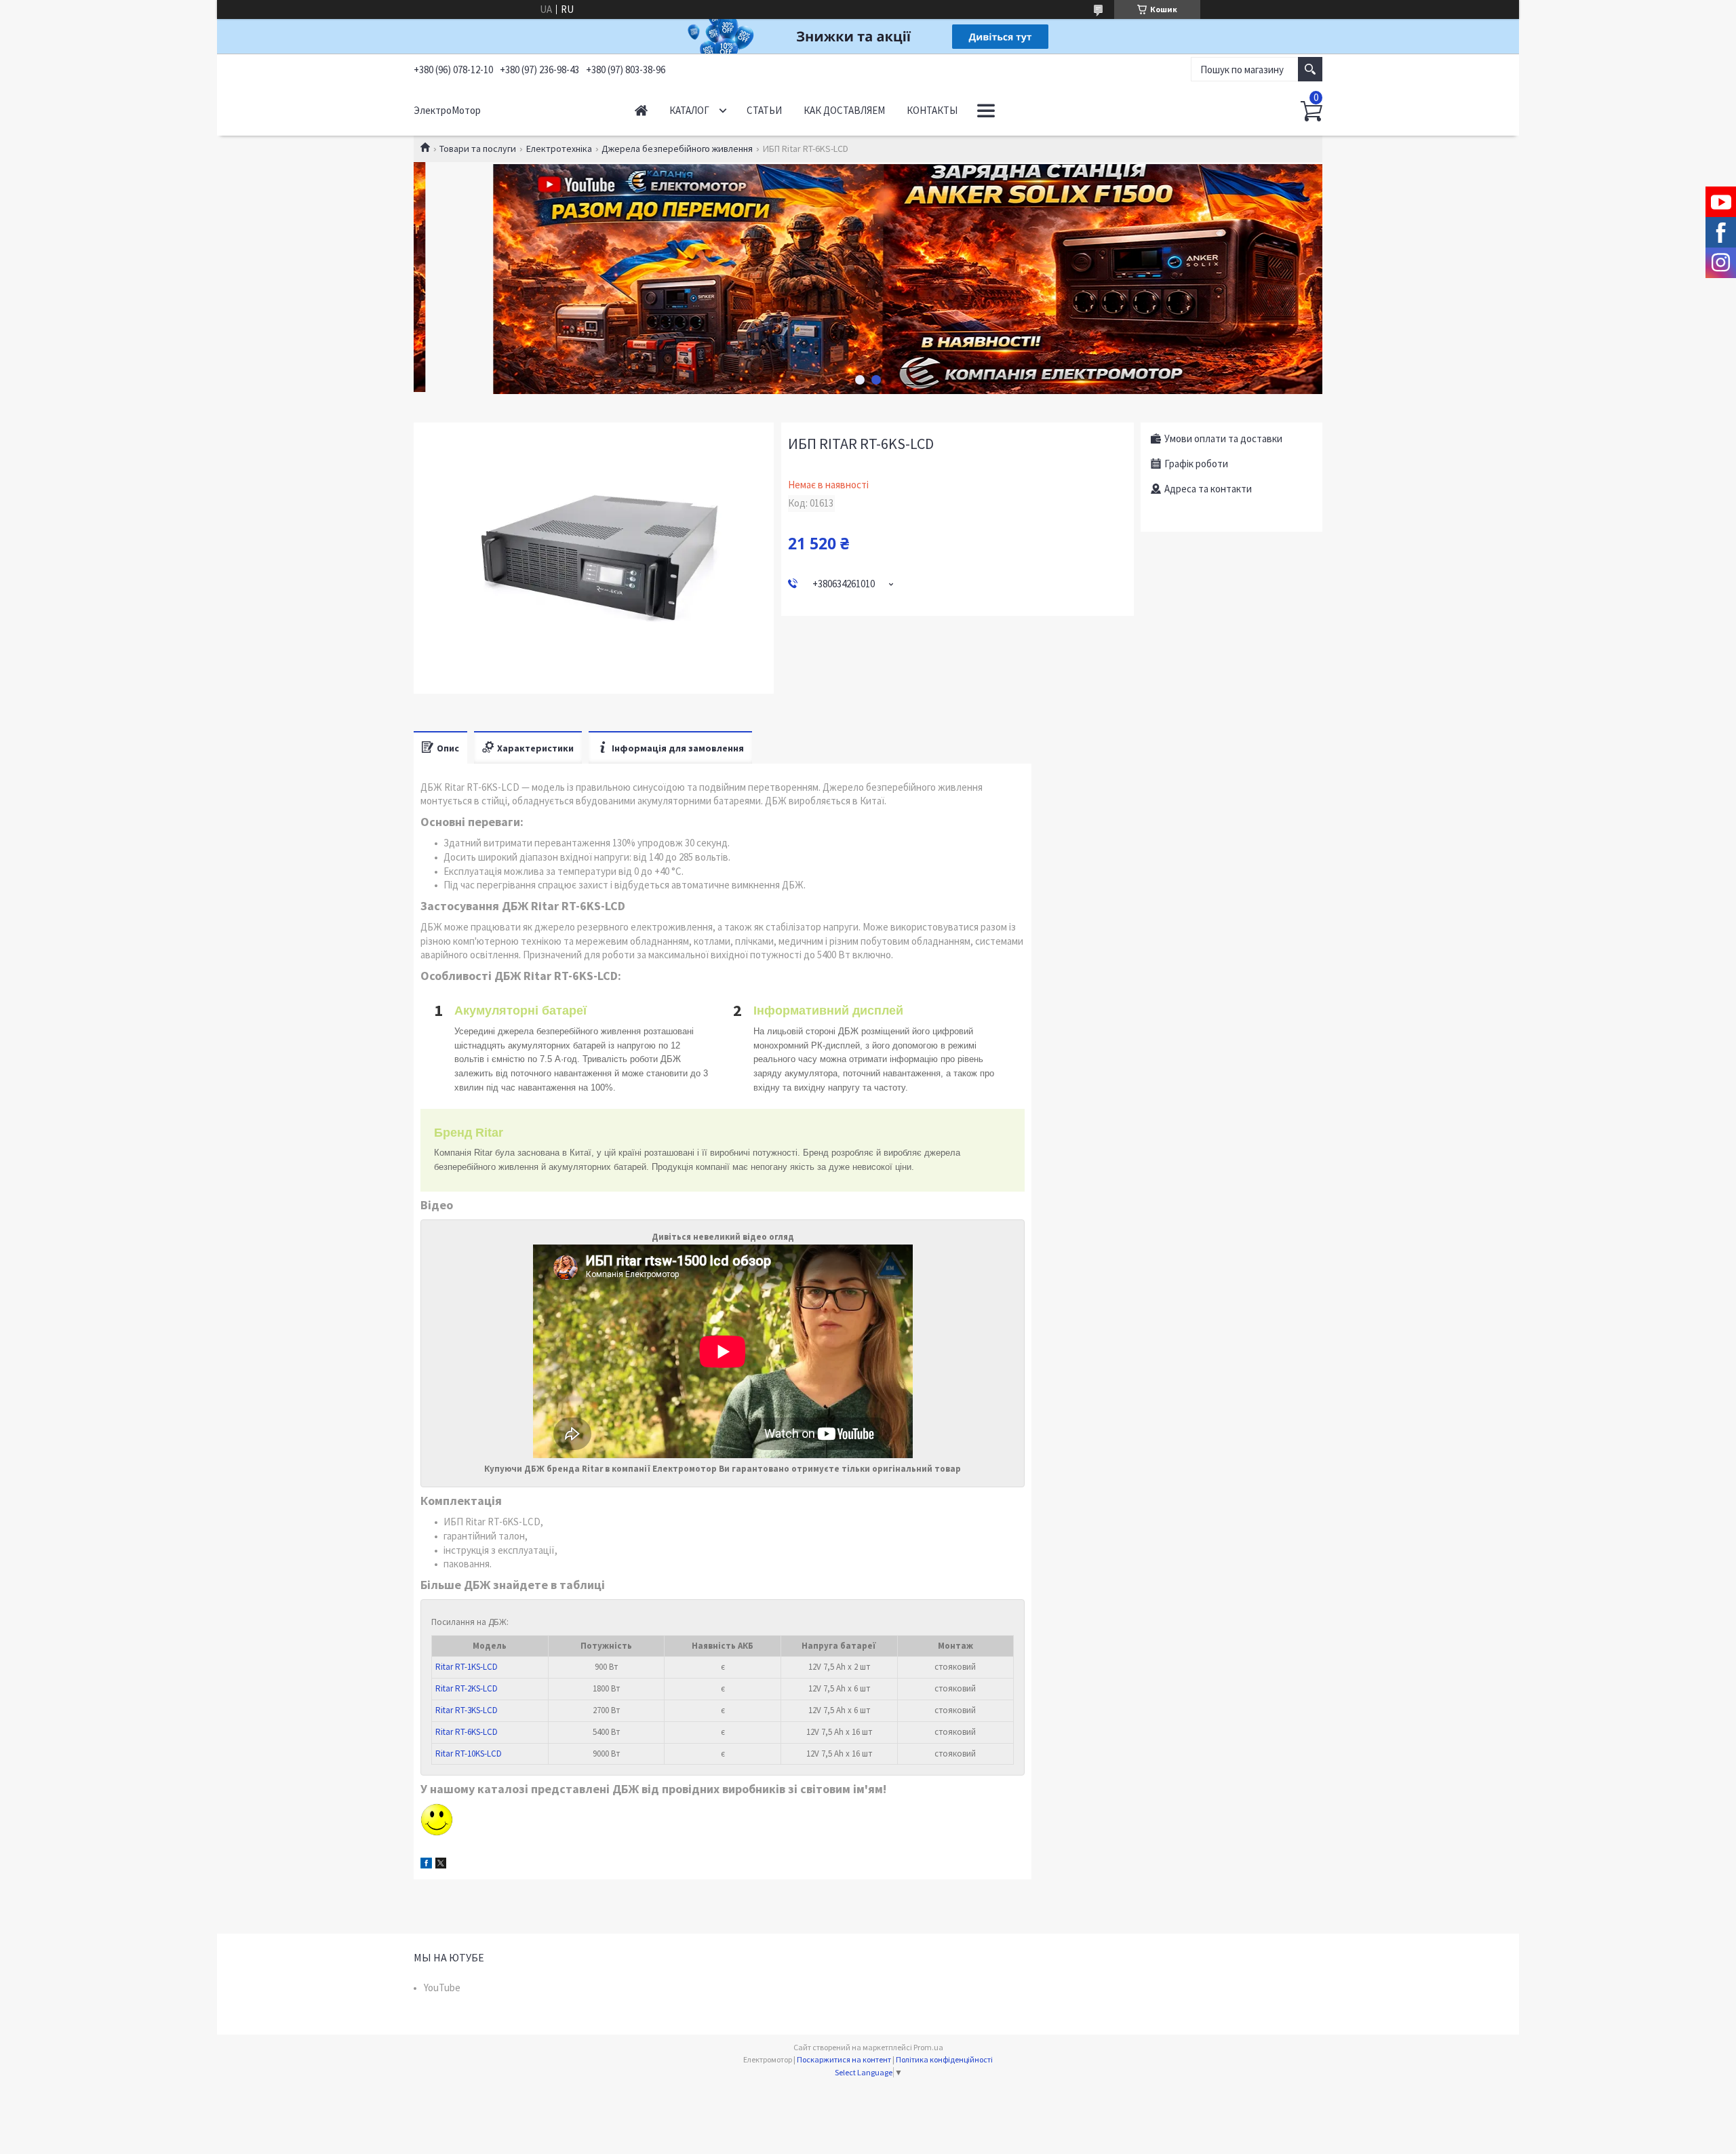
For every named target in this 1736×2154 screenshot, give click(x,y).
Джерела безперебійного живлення (677, 149)
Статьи (764, 110)
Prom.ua (928, 2047)
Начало (641, 110)
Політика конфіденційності (944, 2059)
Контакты (932, 110)
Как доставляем (844, 110)
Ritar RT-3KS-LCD (467, 1710)
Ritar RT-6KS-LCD (467, 1732)
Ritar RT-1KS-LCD (467, 1667)
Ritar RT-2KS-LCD (467, 1688)
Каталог (689, 110)
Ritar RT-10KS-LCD (469, 1754)
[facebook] (426, 1865)
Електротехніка (559, 149)
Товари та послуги (478, 149)
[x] (441, 1865)
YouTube (442, 1987)
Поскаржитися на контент (844, 2059)
